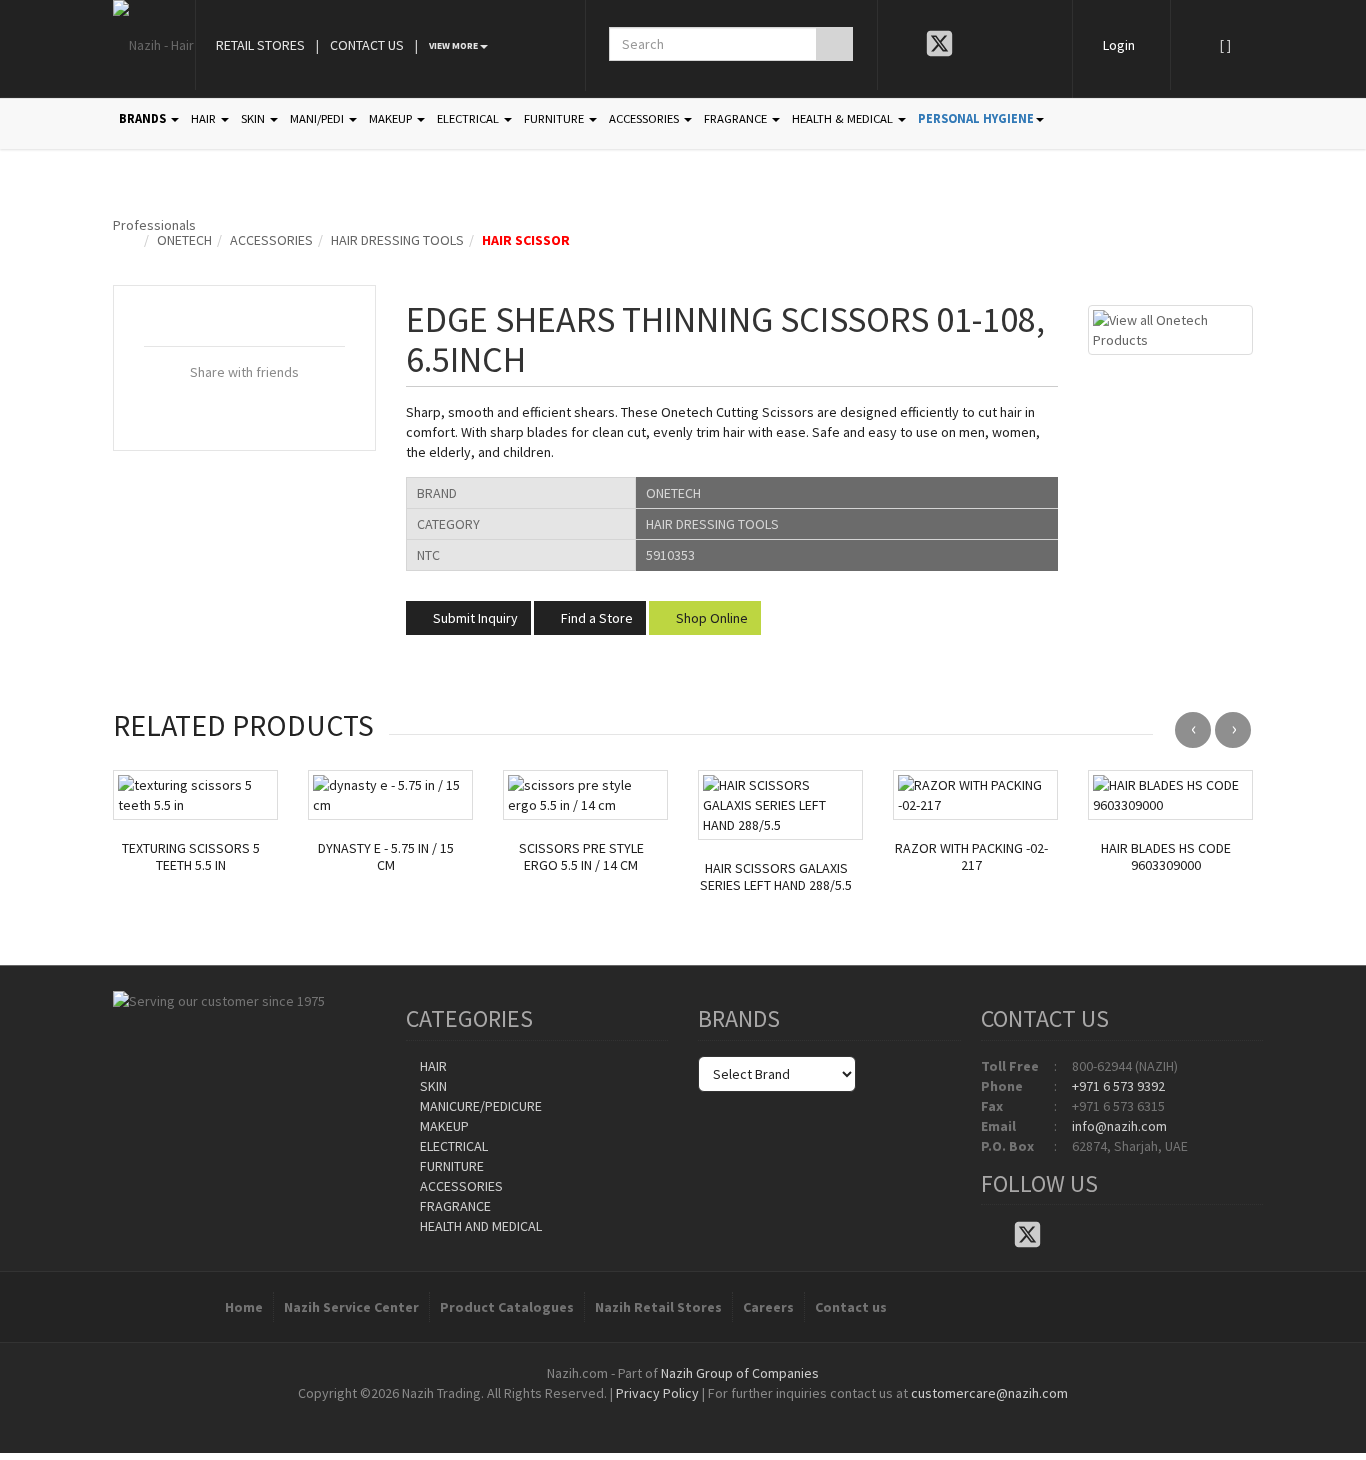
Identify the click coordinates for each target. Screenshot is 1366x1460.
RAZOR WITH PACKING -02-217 (971, 857)
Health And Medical (479, 1226)
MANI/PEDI (318, 118)
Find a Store (595, 618)
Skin (432, 1086)
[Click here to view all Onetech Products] (1170, 328)
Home (244, 1307)
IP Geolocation (642, 1413)
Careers (768, 1307)
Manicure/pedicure (479, 1106)
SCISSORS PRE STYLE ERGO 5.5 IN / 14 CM (581, 857)
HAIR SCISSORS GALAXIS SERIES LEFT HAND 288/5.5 (776, 877)
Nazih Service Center (351, 1307)
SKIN (254, 118)
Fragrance (454, 1206)
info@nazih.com (1119, 1126)
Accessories (271, 240)
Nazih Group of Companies (740, 1373)
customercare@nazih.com (989, 1393)
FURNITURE (555, 118)
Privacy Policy (657, 1393)
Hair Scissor (526, 240)
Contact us (851, 1307)
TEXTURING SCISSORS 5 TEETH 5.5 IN (191, 857)
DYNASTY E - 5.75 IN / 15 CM (386, 857)
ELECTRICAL (469, 118)
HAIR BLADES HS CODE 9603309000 (1166, 857)
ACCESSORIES (645, 118)
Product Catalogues (507, 1307)
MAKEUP (392, 118)
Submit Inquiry (474, 618)
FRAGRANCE (737, 118)
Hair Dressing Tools (397, 240)
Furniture (450, 1166)
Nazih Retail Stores (658, 1307)
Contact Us (367, 45)
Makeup (443, 1126)
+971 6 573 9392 (1118, 1086)
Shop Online (710, 618)
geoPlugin (737, 1413)
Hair (432, 1066)
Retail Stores (260, 45)
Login (1119, 45)
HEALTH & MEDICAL (844, 118)
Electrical (452, 1146)
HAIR (205, 118)
